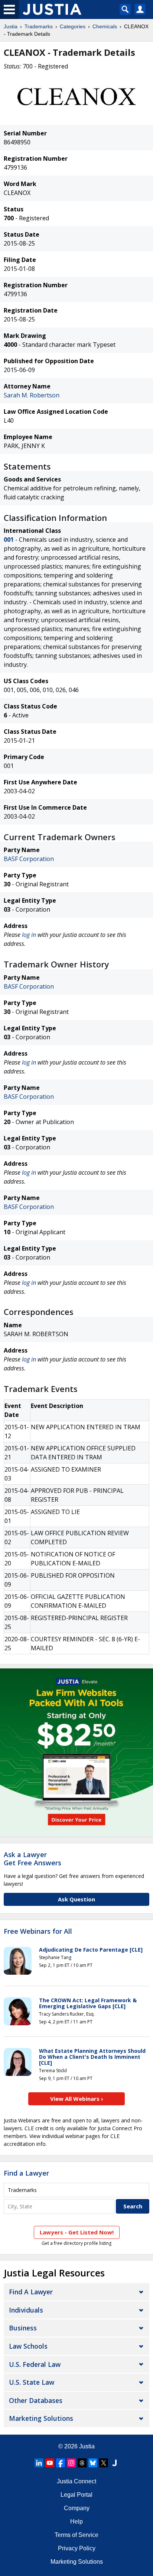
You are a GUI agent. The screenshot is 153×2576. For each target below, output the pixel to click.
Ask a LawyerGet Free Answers (32, 1859)
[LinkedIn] (39, 2463)
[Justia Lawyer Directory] (114, 2463)
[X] (104, 2463)
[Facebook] (61, 2463)
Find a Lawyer (26, 2173)
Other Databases (36, 2400)
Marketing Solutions (41, 2418)
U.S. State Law (32, 2382)
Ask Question (76, 1899)
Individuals (26, 2310)
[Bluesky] (93, 2463)
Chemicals (105, 26)
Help (76, 2521)
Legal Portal (76, 2495)
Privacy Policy (77, 2548)
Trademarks (39, 26)
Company (77, 2508)
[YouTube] (50, 2463)
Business (23, 2328)
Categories (73, 26)
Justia (11, 26)
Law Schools (28, 2346)
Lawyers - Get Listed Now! (77, 2232)
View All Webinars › (77, 2099)
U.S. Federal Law (35, 2364)
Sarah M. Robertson (32, 395)
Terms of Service (76, 2535)
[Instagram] (71, 2463)
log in (29, 935)
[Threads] (82, 2463)
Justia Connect (76, 2481)
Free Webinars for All (38, 1932)
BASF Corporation (29, 859)
